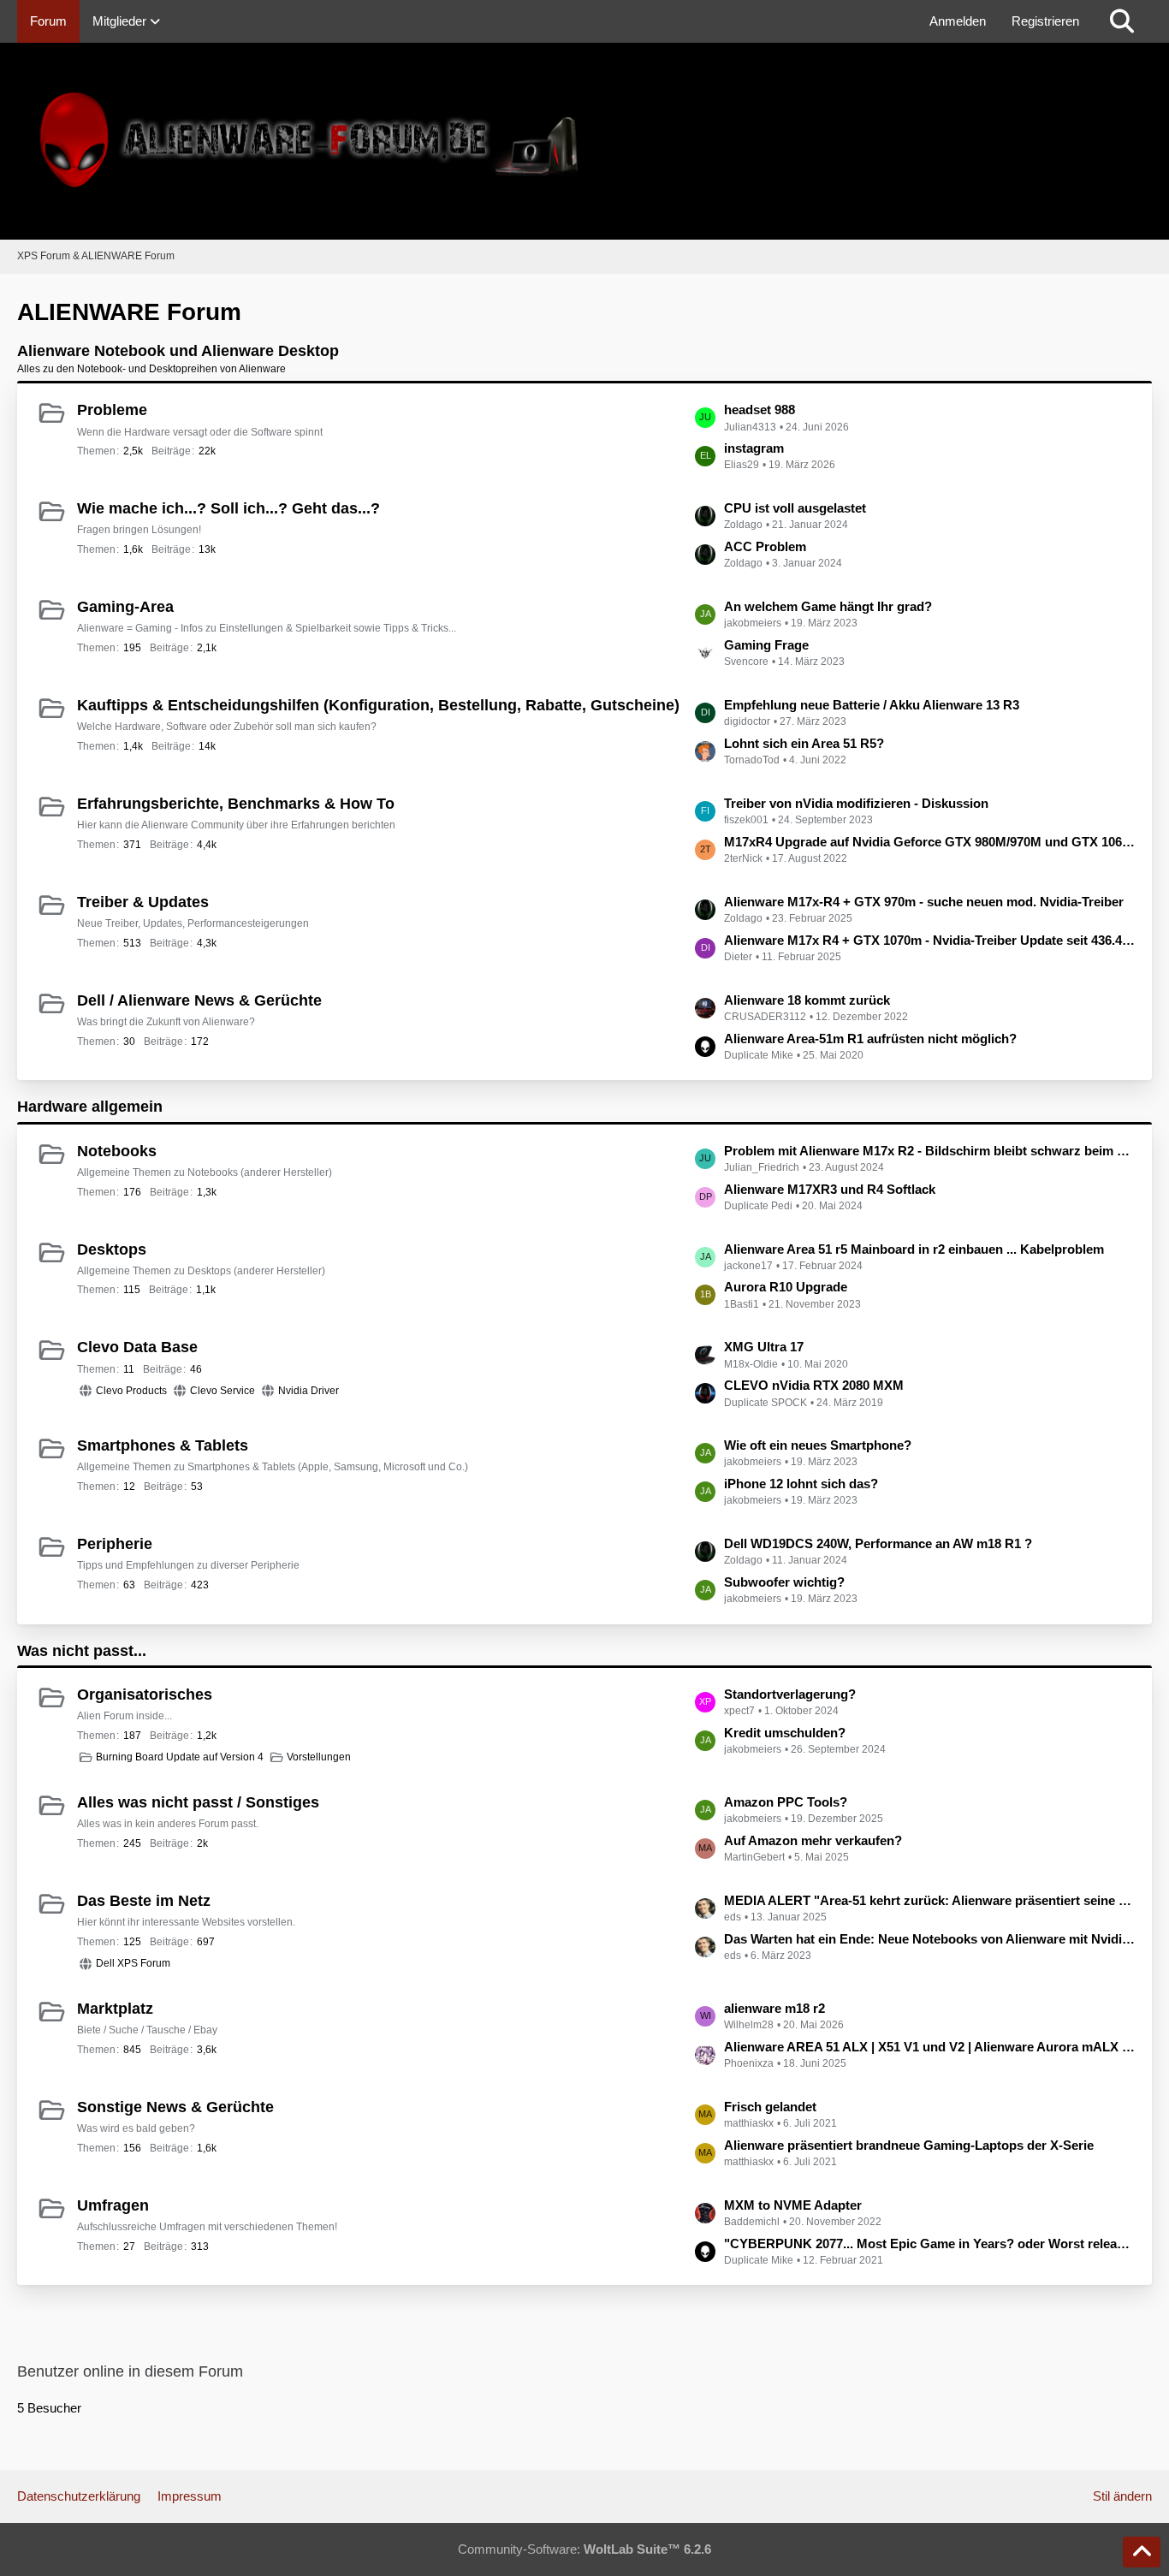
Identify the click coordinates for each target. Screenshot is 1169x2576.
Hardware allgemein (90, 1107)
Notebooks (117, 1151)
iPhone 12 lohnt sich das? (801, 1484)
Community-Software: (584, 2549)
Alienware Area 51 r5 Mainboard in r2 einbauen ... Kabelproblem (914, 1249)
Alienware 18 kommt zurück (807, 1000)
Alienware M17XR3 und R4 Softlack (830, 1189)
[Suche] (1122, 21)
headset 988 (760, 410)
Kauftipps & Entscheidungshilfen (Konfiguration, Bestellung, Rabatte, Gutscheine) (378, 705)
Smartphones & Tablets (163, 1445)
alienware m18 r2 (774, 2008)
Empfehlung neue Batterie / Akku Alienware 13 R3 (872, 705)
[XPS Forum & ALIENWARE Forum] (584, 141)
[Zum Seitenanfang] (1142, 2552)
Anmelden (958, 21)
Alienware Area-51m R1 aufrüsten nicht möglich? (870, 1039)
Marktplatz (115, 2009)
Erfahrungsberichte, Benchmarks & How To (236, 804)
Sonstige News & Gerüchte (175, 2107)
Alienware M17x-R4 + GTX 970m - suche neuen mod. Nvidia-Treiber (924, 902)
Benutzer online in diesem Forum (130, 2371)
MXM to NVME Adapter (793, 2205)
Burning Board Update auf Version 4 (180, 1757)
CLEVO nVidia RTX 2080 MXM (814, 1385)
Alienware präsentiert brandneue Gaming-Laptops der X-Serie (909, 2145)
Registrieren (1045, 21)
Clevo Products (131, 1391)
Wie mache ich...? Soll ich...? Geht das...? (228, 508)
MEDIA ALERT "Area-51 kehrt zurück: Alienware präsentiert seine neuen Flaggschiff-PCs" (929, 1900)
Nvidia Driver (309, 1391)
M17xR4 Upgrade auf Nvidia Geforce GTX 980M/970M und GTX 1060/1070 (929, 842)
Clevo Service (223, 1391)
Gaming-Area (125, 607)
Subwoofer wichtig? (784, 1582)
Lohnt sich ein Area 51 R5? (804, 743)
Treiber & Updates (143, 902)
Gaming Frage (766, 645)
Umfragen (113, 2205)
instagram (754, 448)
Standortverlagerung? (790, 1694)
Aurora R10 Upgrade (786, 1287)
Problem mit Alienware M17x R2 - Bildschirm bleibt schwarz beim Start (929, 1151)
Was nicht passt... (82, 1651)
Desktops (112, 1249)
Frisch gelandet (770, 2107)
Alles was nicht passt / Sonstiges (198, 1802)
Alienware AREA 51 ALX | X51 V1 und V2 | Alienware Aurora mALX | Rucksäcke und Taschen (929, 2047)
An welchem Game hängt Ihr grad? (828, 606)
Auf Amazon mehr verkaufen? (813, 1840)
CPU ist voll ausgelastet (795, 508)
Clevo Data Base (137, 1347)
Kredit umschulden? (785, 1733)
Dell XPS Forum (133, 1963)
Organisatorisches (145, 1695)
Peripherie (115, 1544)
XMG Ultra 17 (764, 1347)
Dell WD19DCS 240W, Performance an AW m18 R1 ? (878, 1543)
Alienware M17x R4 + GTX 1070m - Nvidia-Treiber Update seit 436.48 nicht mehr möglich (929, 940)
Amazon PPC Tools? (786, 1802)
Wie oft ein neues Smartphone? (818, 1445)
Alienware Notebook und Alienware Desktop (178, 351)
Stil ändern (1122, 2496)
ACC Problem (765, 546)
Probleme (112, 410)
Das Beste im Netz (144, 1901)
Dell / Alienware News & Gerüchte (199, 1000)
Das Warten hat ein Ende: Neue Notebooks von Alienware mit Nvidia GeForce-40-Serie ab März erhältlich (929, 1939)
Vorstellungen (319, 1757)
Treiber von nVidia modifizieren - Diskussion (856, 803)
